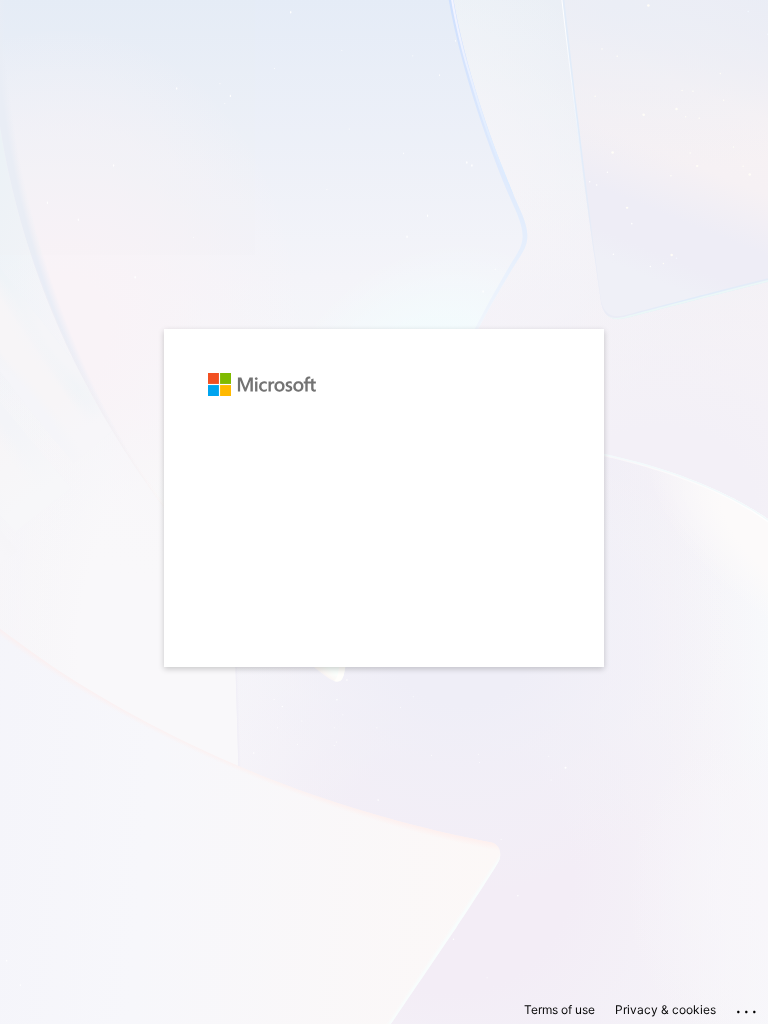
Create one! (330, 481)
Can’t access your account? (295, 517)
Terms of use (559, 1009)
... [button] (748, 1007)
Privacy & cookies (665, 1009)
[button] (384, 677)
